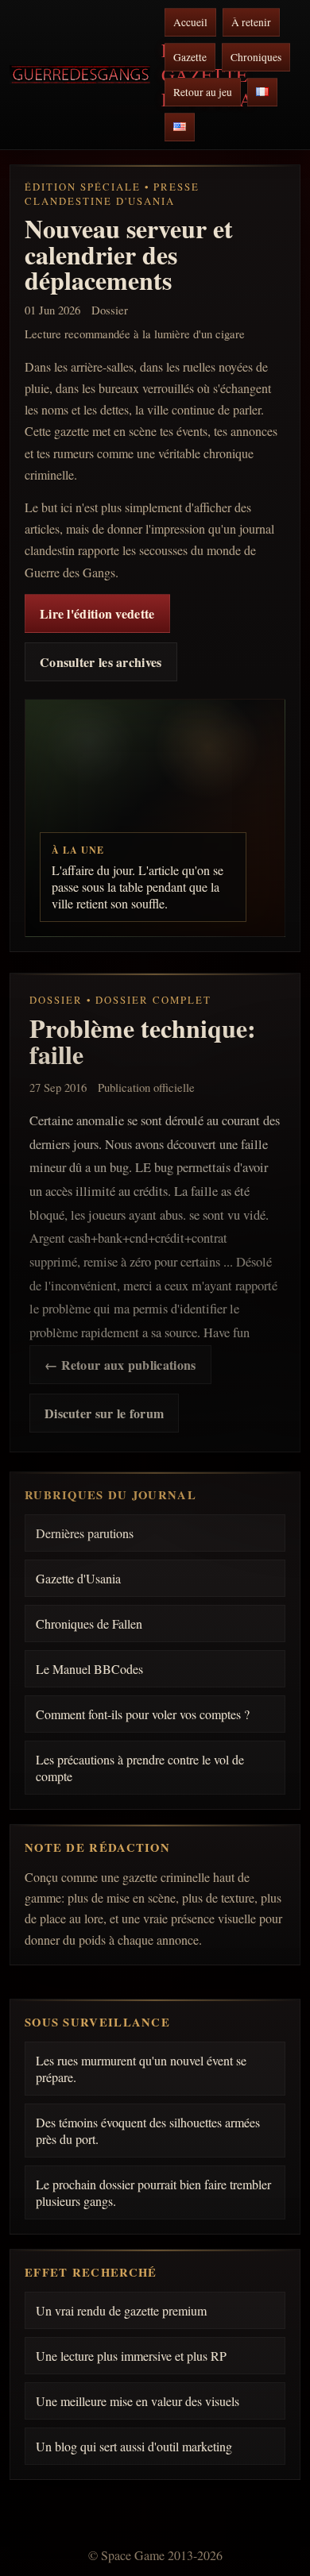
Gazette (190, 57)
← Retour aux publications (120, 1365)
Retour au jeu (203, 92)
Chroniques (256, 57)
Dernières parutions (85, 1533)
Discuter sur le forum (104, 1413)
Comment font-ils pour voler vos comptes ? (143, 1714)
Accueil (190, 22)
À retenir (251, 22)
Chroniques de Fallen (89, 1623)
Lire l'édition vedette (97, 613)
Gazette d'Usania (78, 1578)
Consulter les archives (101, 662)
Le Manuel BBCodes (89, 1669)
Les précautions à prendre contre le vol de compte (140, 1768)
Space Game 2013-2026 (162, 2555)
